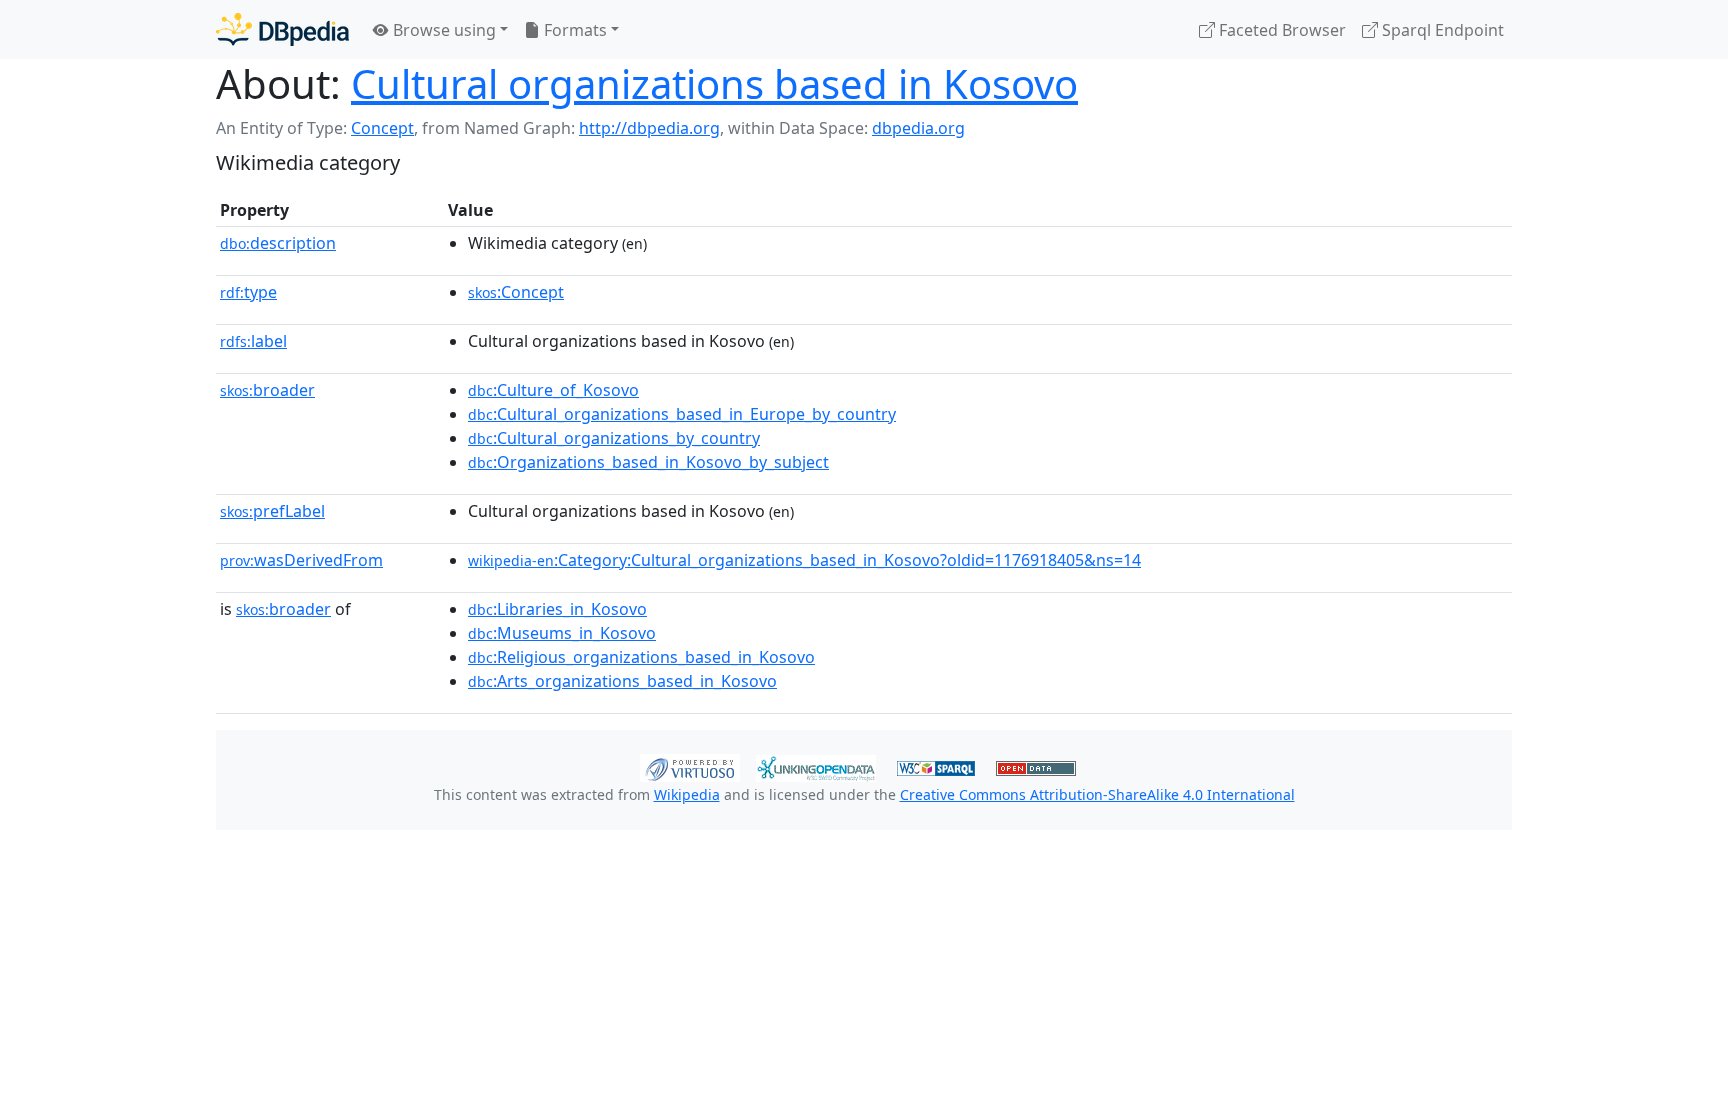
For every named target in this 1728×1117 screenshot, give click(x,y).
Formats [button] (573, 30)
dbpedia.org (918, 128)
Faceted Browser (1280, 30)
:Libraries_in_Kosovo (557, 609)
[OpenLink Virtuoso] (690, 766)
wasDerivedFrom (301, 560)
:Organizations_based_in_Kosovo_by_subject (648, 462)
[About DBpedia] (282, 29)
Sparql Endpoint (1441, 30)
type (248, 292)
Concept (382, 128)
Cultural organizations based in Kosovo (714, 83)
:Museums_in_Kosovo (562, 633)
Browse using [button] (442, 30)
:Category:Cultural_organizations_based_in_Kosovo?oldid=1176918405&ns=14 (804, 560)
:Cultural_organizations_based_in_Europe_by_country (682, 414)
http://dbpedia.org (649, 128)
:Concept (516, 292)
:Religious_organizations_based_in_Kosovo (641, 657)
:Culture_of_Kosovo (553, 390)
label (253, 341)
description (278, 243)
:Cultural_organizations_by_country (614, 438)
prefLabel (272, 511)
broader (267, 390)
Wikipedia (687, 794)
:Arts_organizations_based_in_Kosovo (622, 681)
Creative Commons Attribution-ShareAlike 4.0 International (1097, 794)
